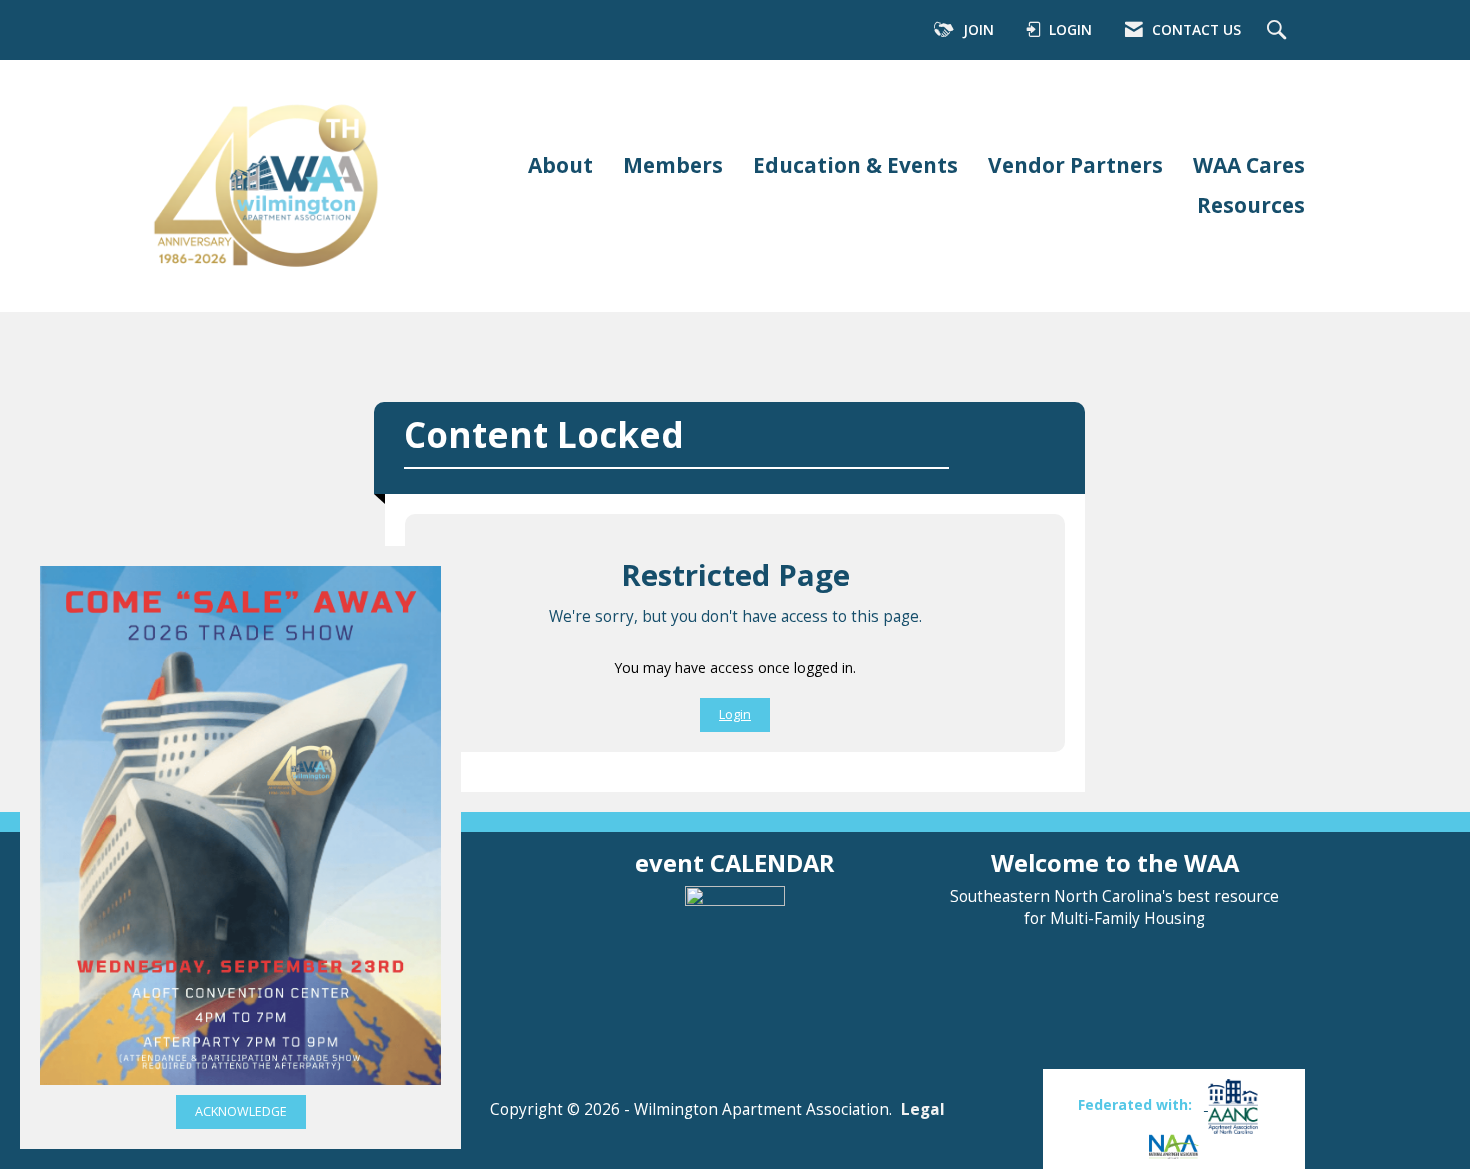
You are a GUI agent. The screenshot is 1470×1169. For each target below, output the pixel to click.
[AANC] (1231, 1104)
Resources (1251, 205)
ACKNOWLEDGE (241, 1111)
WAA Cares (1249, 165)
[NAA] (1174, 1144)
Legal (923, 1109)
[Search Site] (1279, 30)
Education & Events (855, 165)
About (560, 165)
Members (673, 165)
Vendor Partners (1075, 165)
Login (735, 714)
